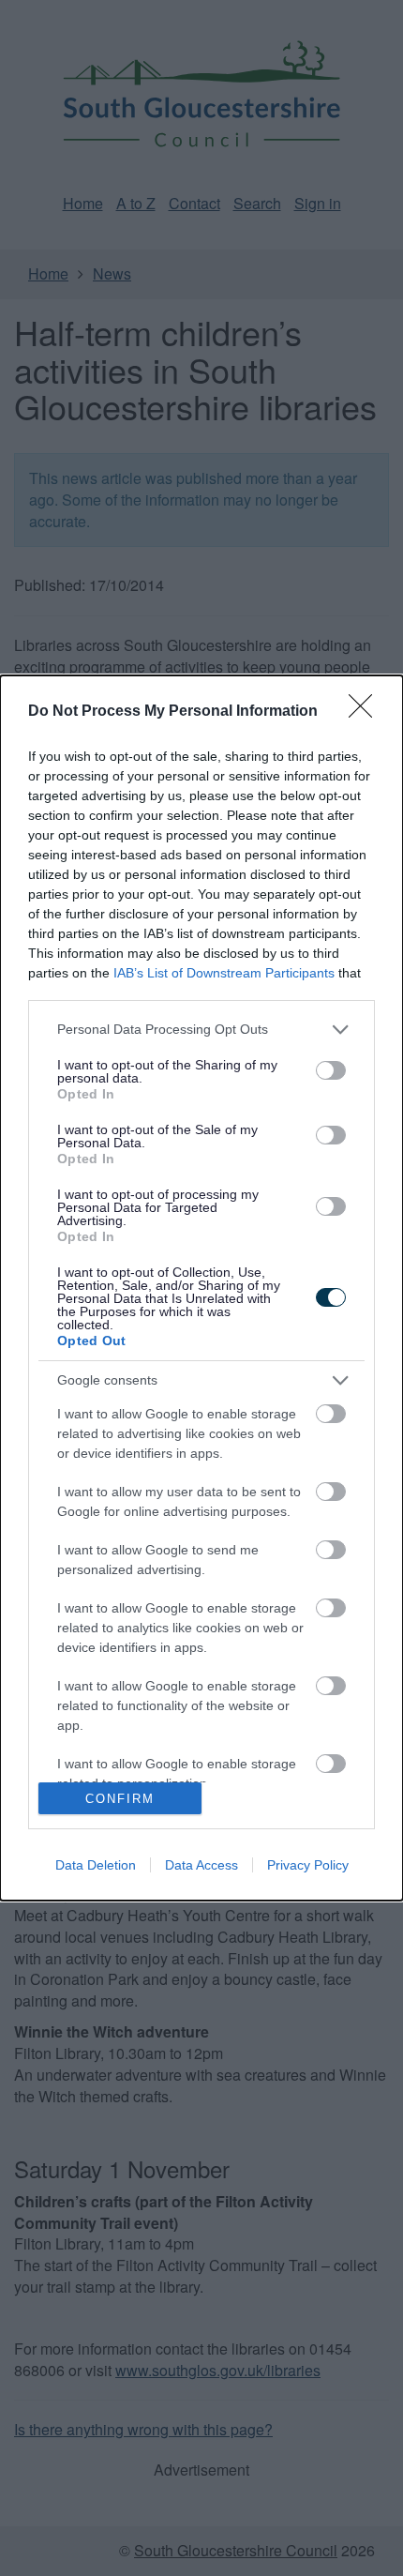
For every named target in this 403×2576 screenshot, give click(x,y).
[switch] (331, 1070)
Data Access (201, 1865)
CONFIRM (120, 1799)
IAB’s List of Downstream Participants (224, 973)
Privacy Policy (308, 1865)
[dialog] (201, 1288)
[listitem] (201, 1030)
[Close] (366, 712)
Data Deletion (96, 1865)
